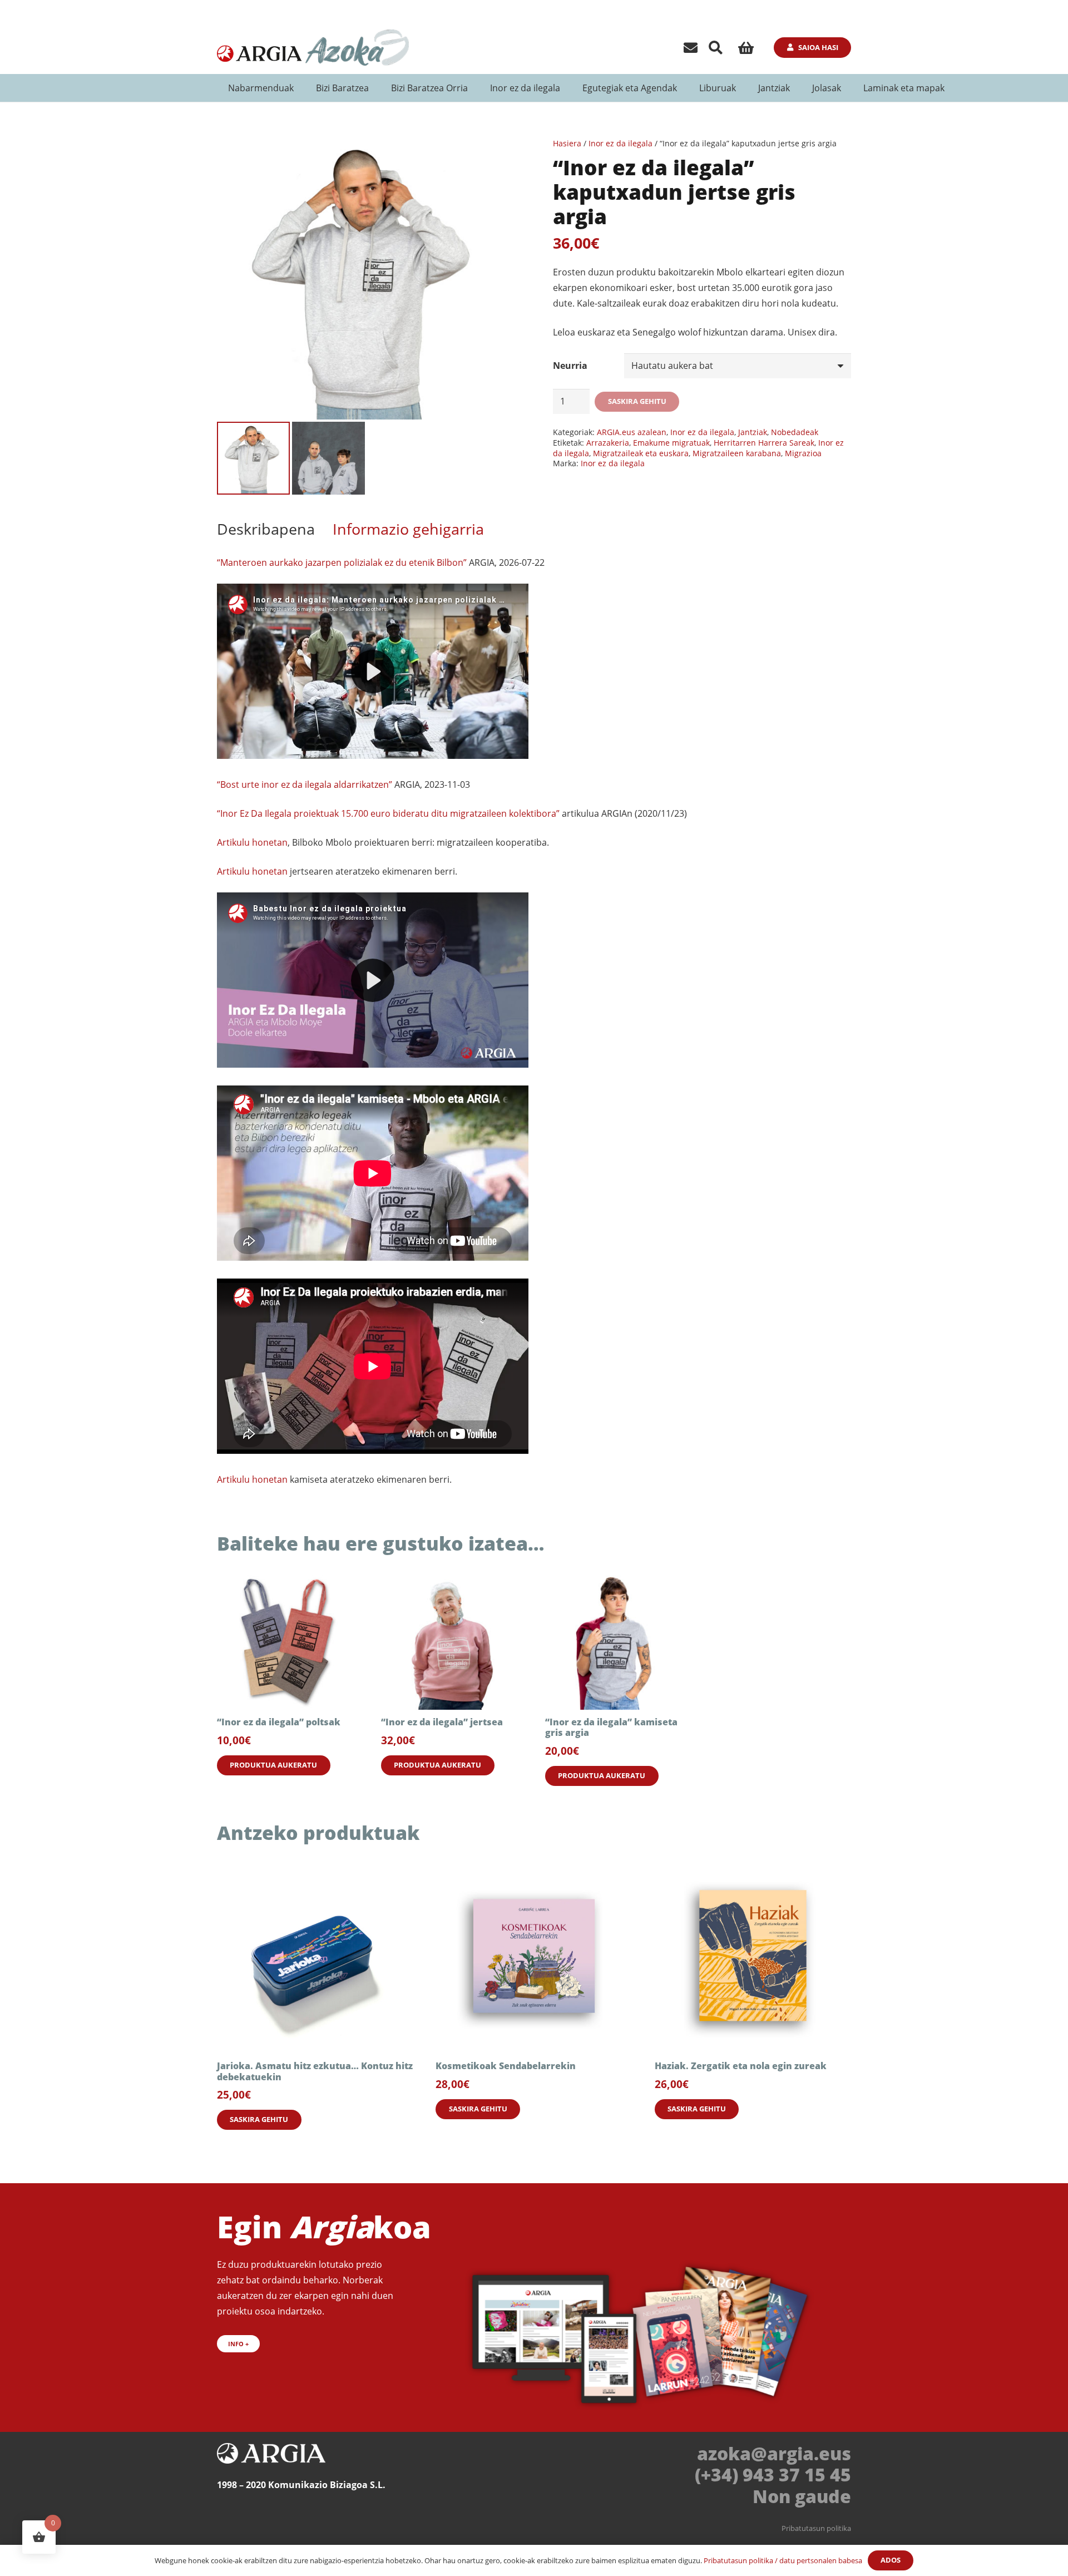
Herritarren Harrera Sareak (764, 443)
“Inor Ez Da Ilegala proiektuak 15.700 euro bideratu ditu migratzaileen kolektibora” (388, 813)
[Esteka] (691, 47)
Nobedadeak (795, 432)
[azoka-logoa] (356, 48)
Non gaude (802, 2496)
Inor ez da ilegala (620, 143)
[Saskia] (746, 48)
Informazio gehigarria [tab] (408, 529)
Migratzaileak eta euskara (641, 453)
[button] (716, 48)
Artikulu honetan (252, 842)
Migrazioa (803, 453)
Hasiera (567, 143)
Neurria (570, 366)
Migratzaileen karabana (737, 453)
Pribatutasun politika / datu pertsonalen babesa (783, 2560)
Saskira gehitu (637, 401)
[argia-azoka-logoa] (260, 48)
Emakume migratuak (671, 443)
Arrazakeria (608, 443)
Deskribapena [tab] (266, 529)
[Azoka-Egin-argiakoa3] (644, 2328)
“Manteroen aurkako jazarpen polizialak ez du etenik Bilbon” (342, 562)
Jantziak (753, 432)
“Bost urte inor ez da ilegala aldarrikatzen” (305, 784)
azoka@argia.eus (774, 2453)
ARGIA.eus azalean (632, 432)
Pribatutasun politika (816, 2528)
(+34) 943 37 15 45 (773, 2474)
